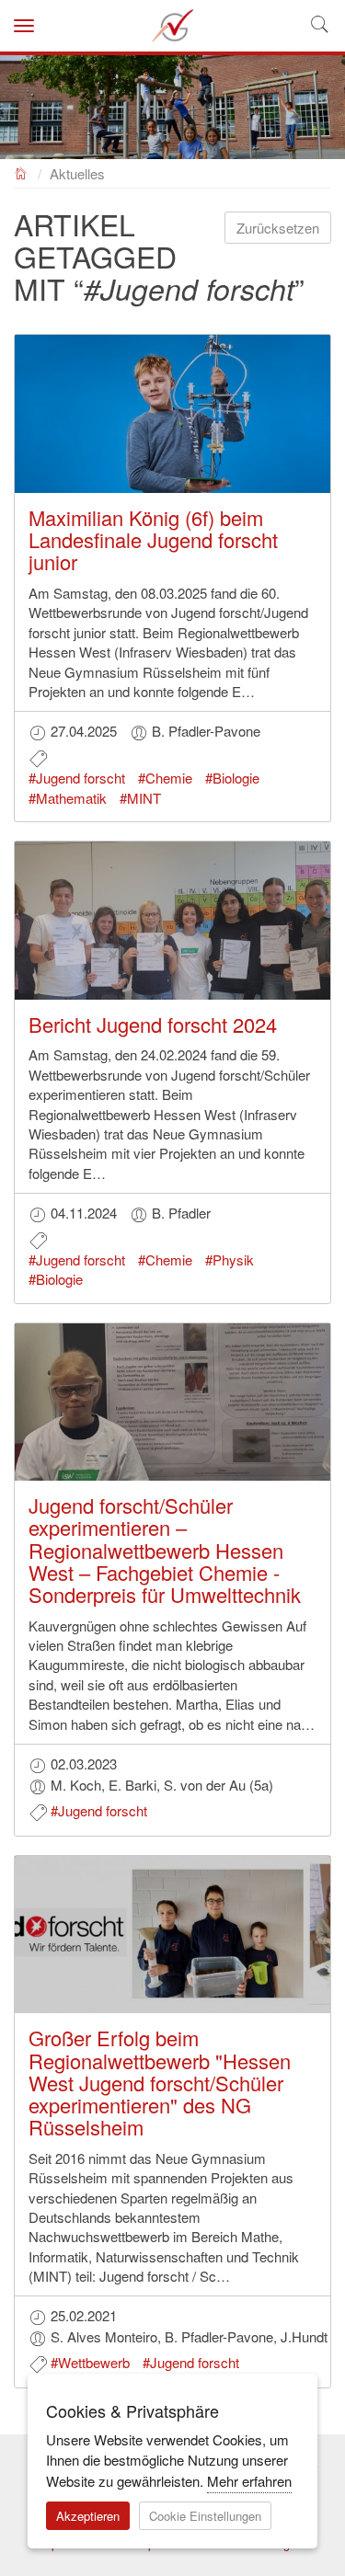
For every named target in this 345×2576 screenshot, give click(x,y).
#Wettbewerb (90, 2362)
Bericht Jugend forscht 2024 (153, 1024)
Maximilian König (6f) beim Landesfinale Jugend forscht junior (153, 539)
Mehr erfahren (249, 2481)
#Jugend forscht (77, 778)
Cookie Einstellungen (205, 2516)
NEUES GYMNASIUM (22, 172)
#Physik (230, 1259)
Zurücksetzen (278, 228)
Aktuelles (77, 173)
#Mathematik (68, 798)
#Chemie (165, 778)
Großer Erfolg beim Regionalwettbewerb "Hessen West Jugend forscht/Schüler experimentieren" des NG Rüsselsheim (160, 2082)
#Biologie (232, 778)
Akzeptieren (88, 2516)
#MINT (140, 798)
